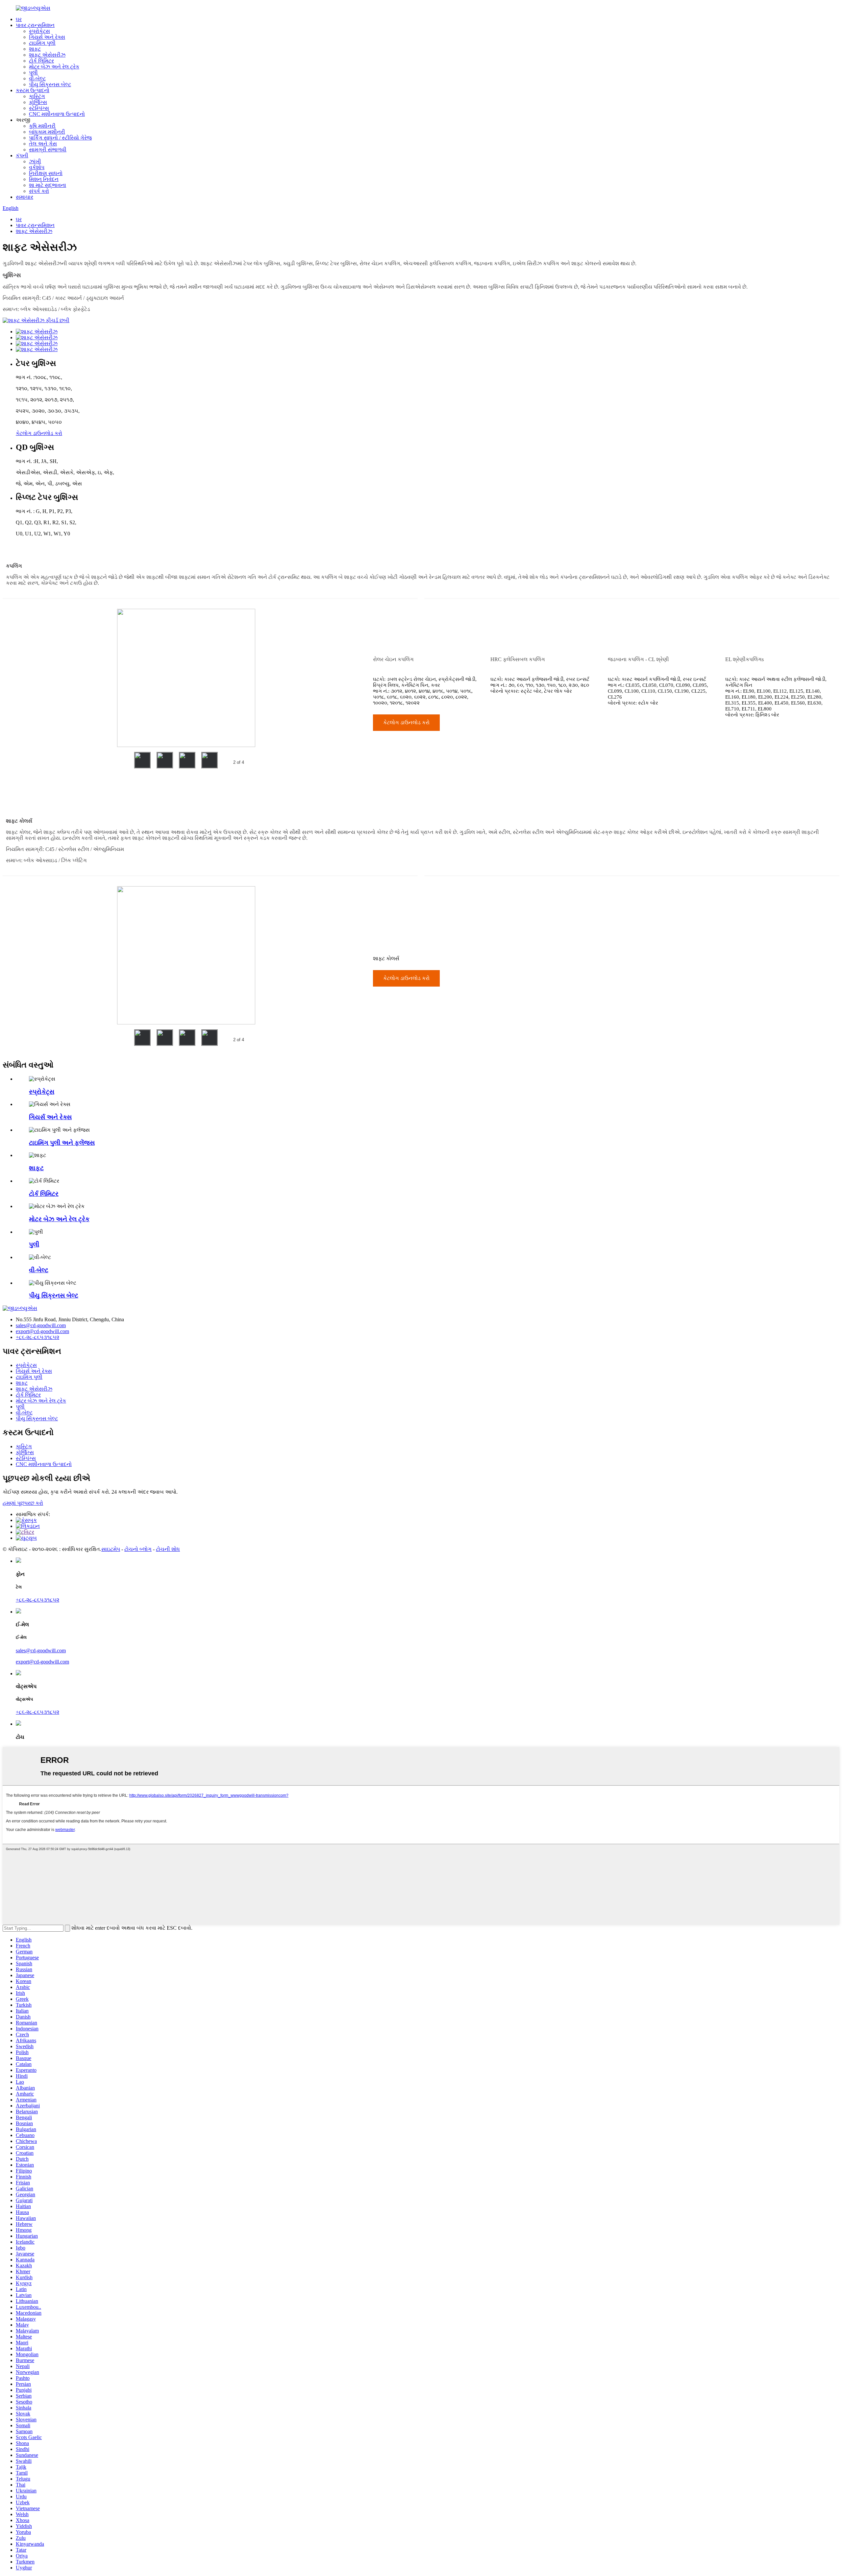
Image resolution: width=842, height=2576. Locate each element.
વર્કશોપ (37, 167)
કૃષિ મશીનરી (42, 126)
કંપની (22, 155)
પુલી (33, 73)
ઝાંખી (35, 161)
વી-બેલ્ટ (37, 78)
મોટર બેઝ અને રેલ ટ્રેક (54, 67)
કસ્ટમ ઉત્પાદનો (33, 90)
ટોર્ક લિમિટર (41, 61)
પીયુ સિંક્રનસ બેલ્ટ (50, 84)
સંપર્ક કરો (39, 191)
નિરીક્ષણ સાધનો (46, 173)
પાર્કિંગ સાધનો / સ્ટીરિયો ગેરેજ (60, 138)
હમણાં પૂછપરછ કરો (23, 1503)
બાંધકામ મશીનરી (47, 132)
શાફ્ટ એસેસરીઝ (47, 55)
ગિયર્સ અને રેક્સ (47, 37)
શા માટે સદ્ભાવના (48, 185)
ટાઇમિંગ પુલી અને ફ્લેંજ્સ (62, 1143)
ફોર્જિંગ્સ (38, 102)
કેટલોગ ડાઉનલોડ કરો (39, 433)
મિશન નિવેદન (44, 179)
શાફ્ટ (35, 49)
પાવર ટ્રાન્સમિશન (35, 25)
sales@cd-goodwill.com (41, 1325)
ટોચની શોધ (168, 1549)
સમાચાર (25, 197)
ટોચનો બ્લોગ (138, 1549)
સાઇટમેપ (111, 1549)
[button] (406, 723)
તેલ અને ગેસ (43, 144)
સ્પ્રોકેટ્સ (39, 31)
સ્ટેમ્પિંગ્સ (39, 108)
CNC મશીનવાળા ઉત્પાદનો (57, 114)
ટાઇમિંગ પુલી (42, 43)
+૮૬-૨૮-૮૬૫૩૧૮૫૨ (37, 1337)
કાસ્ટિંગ (37, 96)
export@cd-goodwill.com (42, 1331)
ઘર (19, 19)
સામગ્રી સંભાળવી (48, 150)
